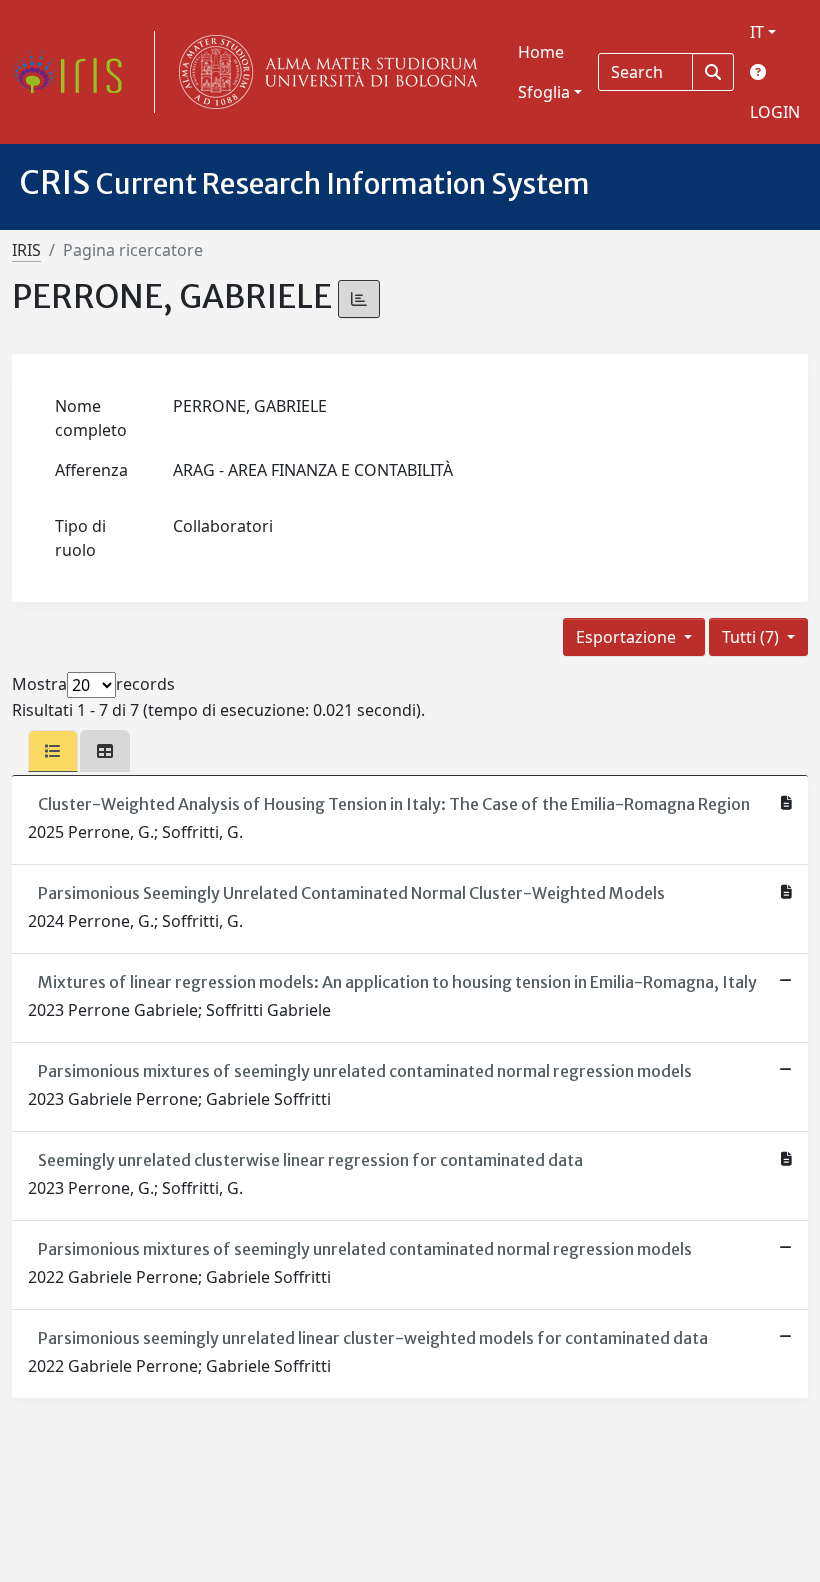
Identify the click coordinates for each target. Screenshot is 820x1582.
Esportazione (628, 637)
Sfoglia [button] (544, 92)
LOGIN (775, 112)
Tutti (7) (752, 637)
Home (541, 52)
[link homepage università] (324, 72)
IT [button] (757, 32)
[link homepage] (75, 72)
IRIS (26, 250)
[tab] (53, 751)
